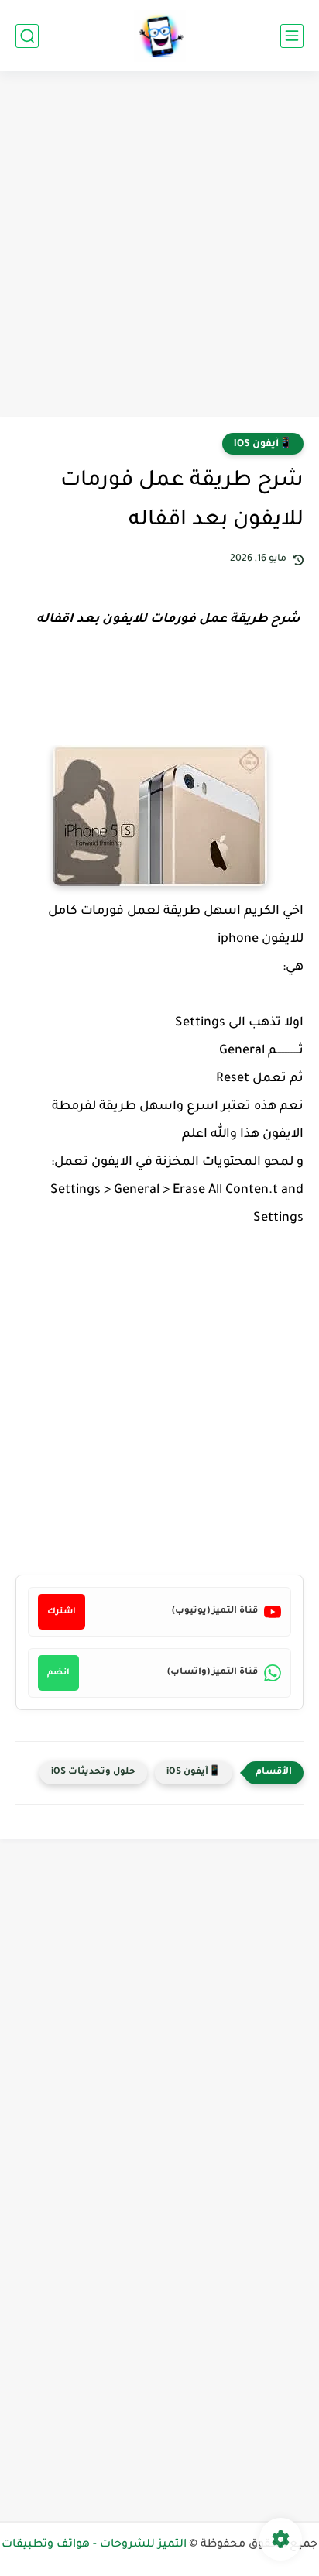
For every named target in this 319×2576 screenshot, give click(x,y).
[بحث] (27, 36)
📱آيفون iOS (263, 445)
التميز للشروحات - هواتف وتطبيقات (94, 2545)
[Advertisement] (159, 246)
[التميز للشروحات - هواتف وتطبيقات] (160, 36)
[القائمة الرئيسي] (292, 36)
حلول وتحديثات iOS (93, 1772)
